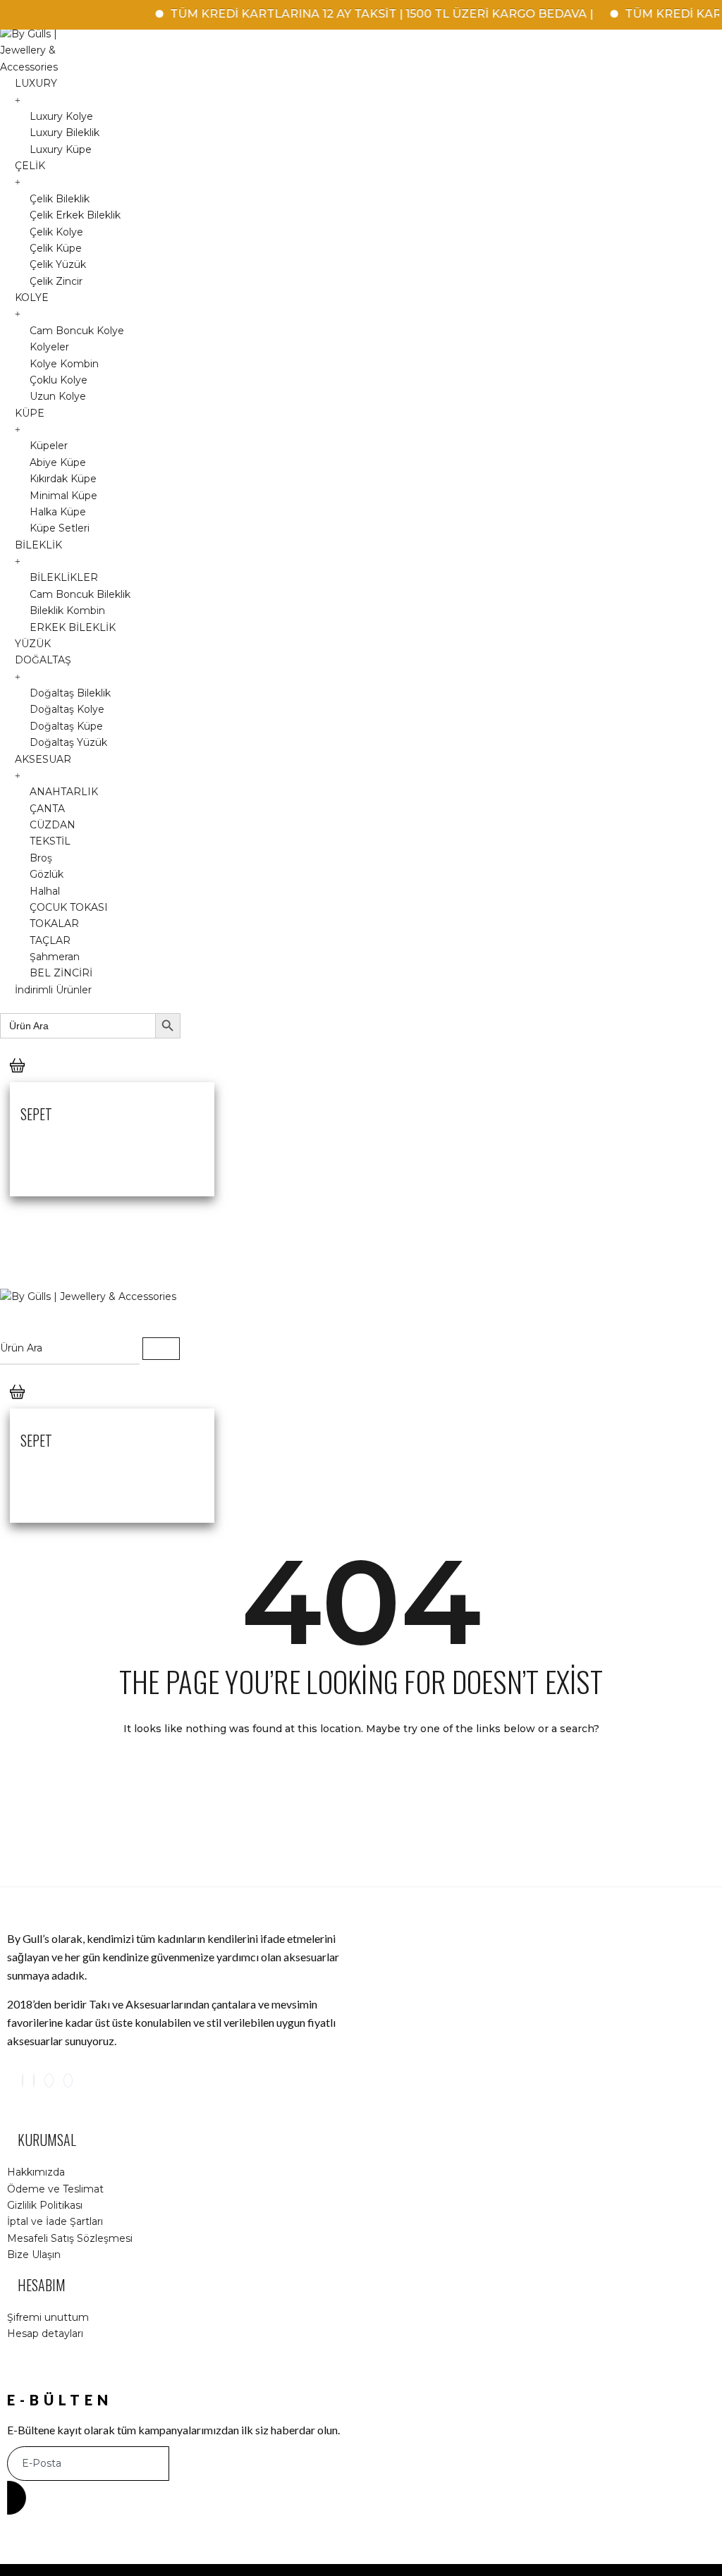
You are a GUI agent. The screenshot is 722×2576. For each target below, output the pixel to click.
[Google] (49, 2080)
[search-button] (161, 1349)
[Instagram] (23, 2080)
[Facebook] (34, 2080)
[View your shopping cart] (17, 1079)
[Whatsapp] (68, 2080)
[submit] (17, 2498)
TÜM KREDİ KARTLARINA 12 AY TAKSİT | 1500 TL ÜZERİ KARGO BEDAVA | (360, 14)
